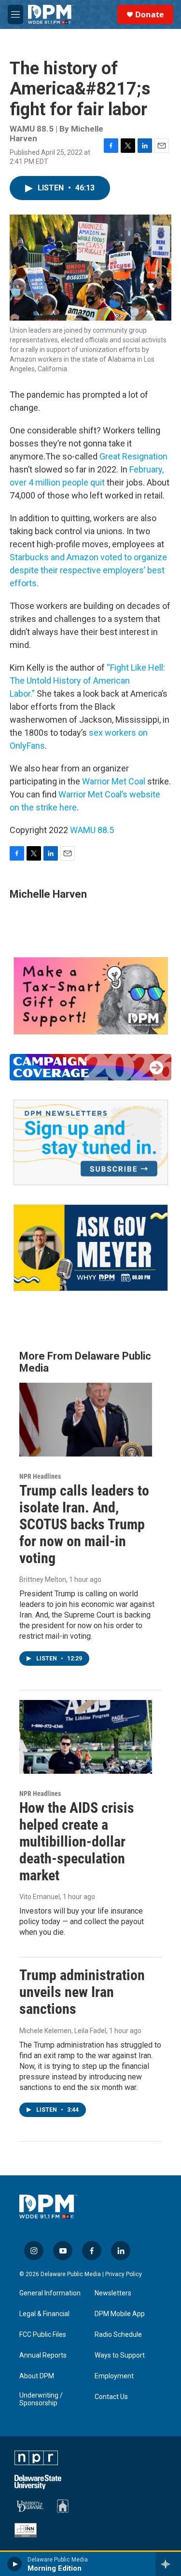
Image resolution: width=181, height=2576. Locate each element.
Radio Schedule (118, 2335)
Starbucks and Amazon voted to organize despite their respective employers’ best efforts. (88, 570)
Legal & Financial (44, 2314)
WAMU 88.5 (92, 830)
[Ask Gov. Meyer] (91, 1248)
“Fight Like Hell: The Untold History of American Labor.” (87, 681)
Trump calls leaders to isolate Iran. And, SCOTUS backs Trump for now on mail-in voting (84, 1524)
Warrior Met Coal (114, 781)
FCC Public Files (43, 2335)
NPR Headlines (40, 1476)
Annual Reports (43, 2355)
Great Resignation (133, 456)
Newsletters (113, 2293)
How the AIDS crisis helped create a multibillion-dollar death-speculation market (77, 1841)
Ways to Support (120, 2355)
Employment (114, 2376)
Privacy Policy (124, 2274)
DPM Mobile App (120, 2314)
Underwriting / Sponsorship (41, 2399)
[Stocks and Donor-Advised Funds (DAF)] (91, 996)
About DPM (37, 2376)
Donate (149, 14)
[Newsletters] (91, 1142)
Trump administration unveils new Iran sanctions (82, 1992)
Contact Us (111, 2397)
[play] (15, 2564)
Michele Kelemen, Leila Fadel (63, 2031)
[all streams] (168, 2564)
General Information (50, 2293)
